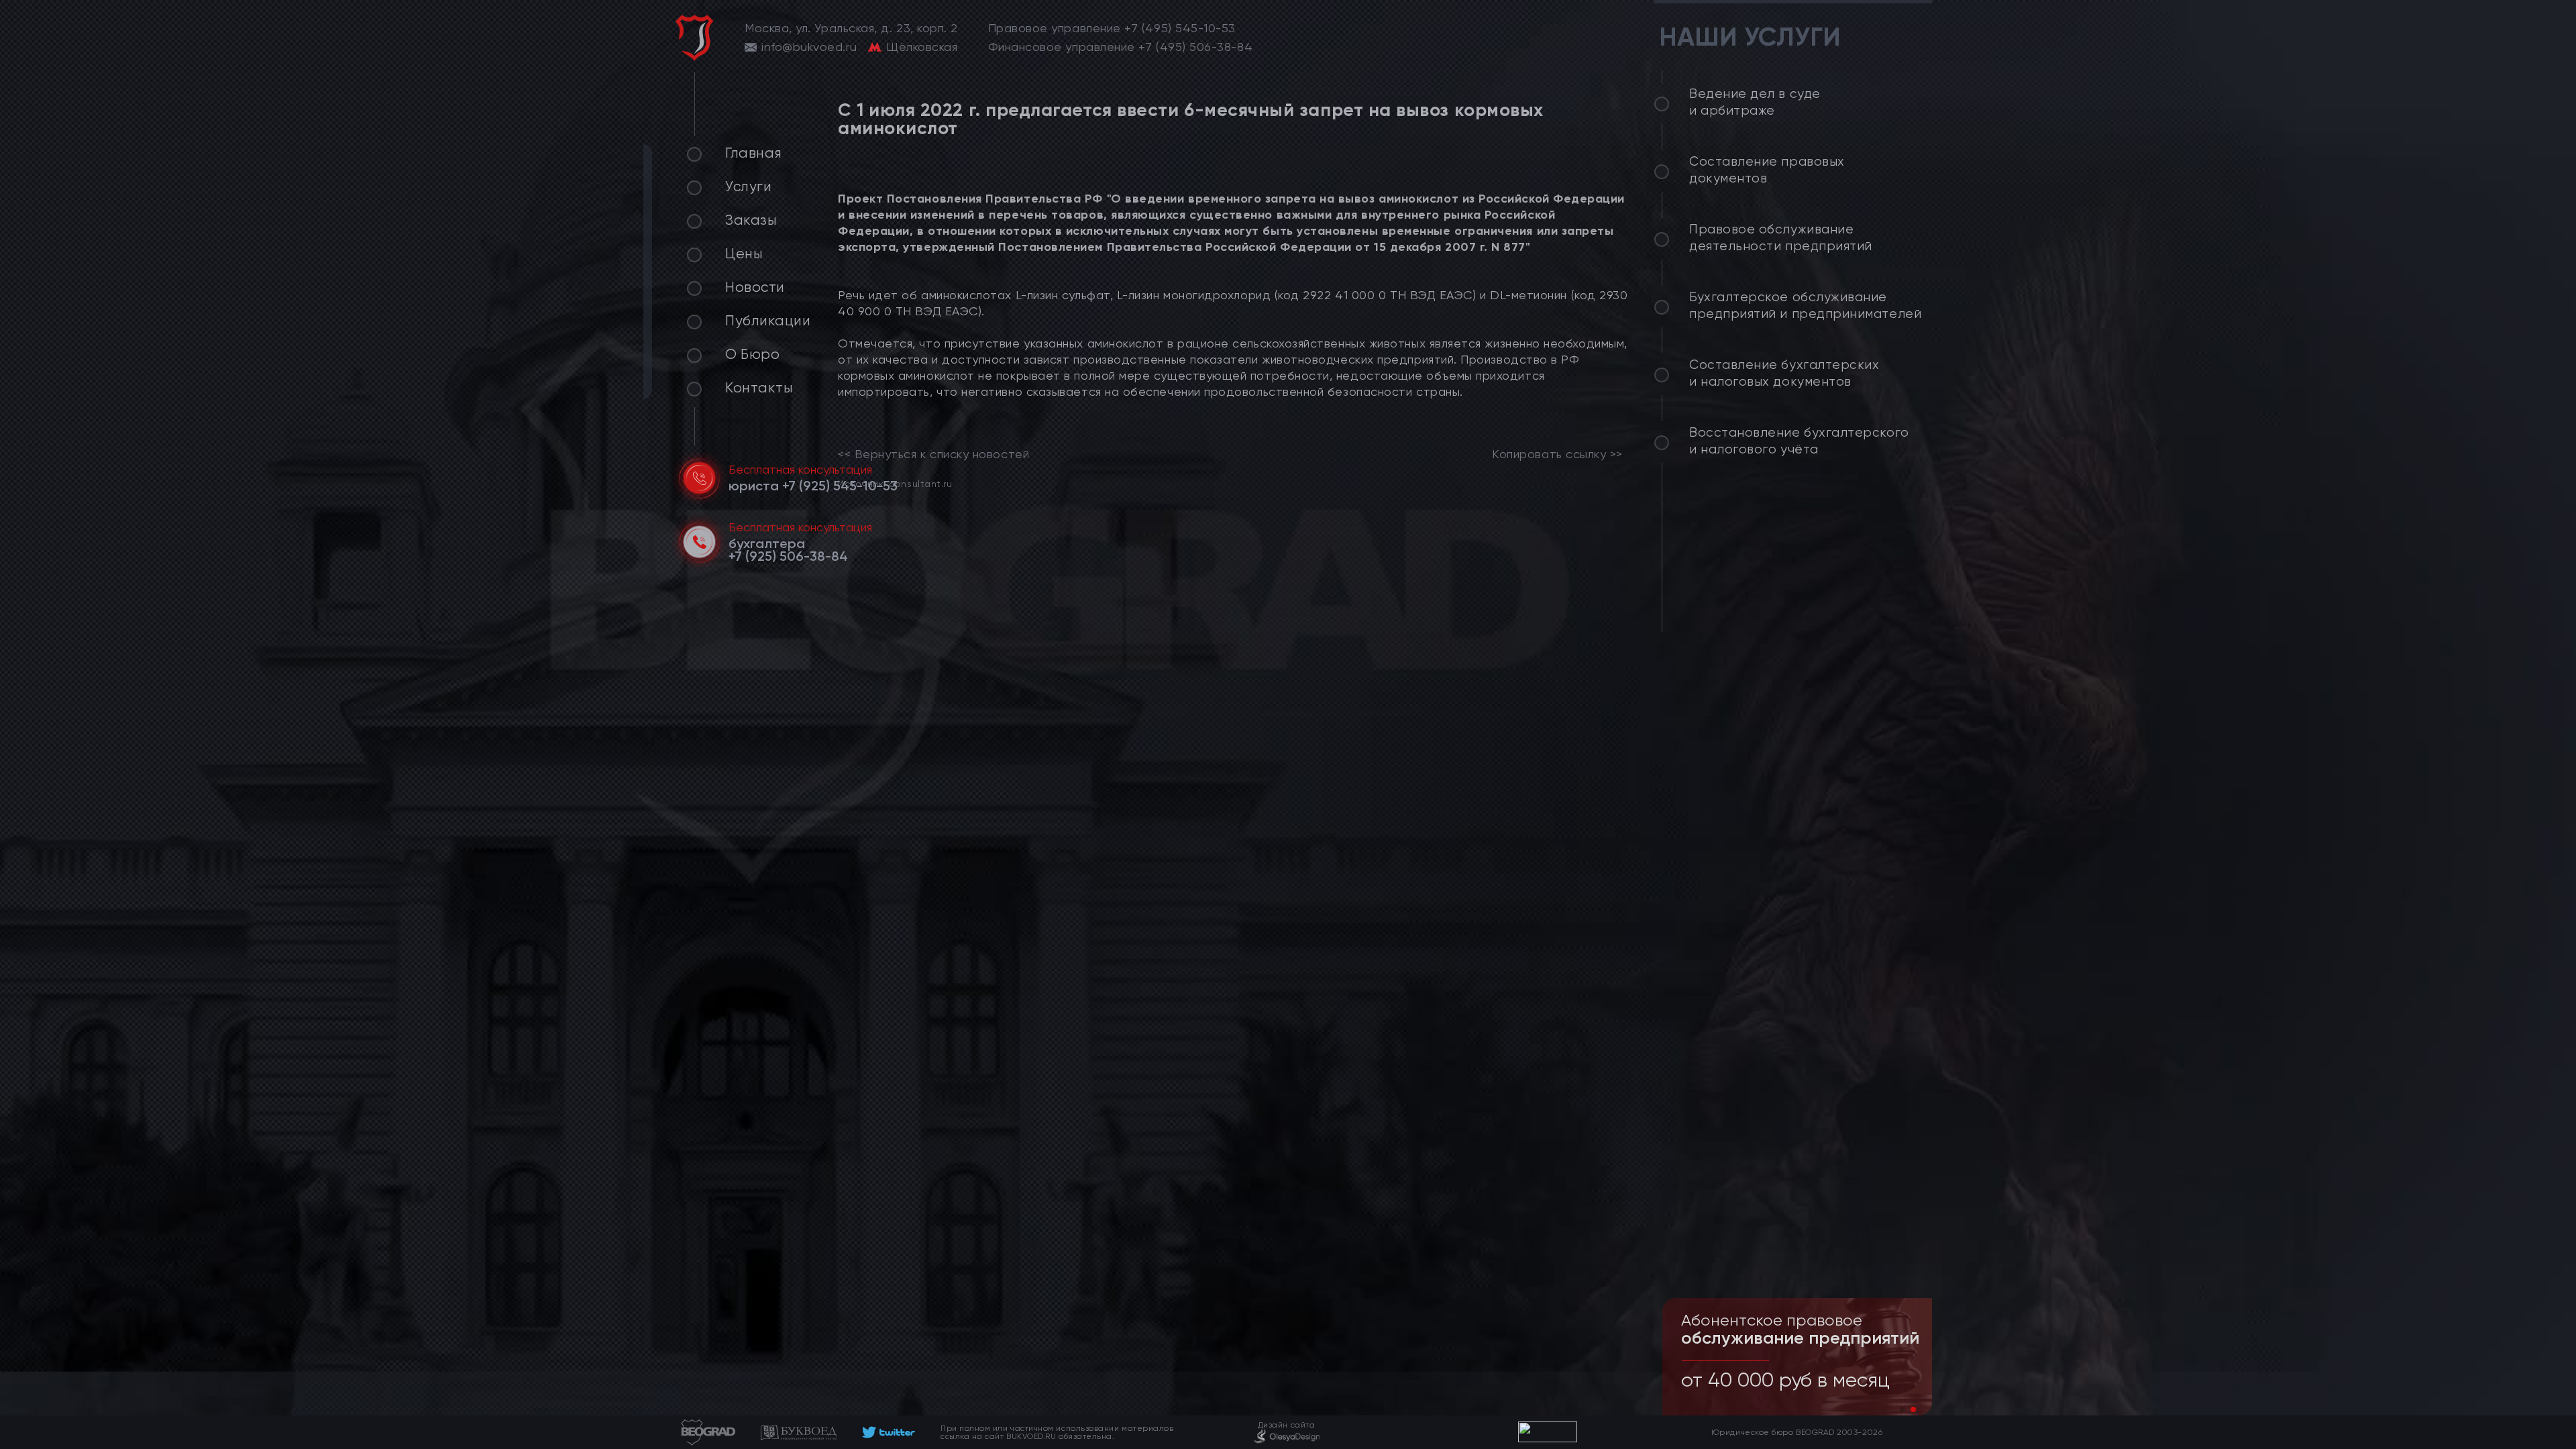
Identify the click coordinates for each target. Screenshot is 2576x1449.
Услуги (748, 186)
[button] (1902, 1409)
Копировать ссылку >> (1557, 454)
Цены (744, 254)
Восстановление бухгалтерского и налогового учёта (1799, 441)
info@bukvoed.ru (809, 47)
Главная (754, 153)
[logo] (694, 38)
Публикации (768, 321)
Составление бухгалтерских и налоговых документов (1784, 373)
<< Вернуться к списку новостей (933, 454)
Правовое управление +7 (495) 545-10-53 (1112, 28)
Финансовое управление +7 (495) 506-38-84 (1121, 47)
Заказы (751, 220)
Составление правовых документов (1767, 170)
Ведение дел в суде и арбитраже (1755, 102)
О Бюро (752, 354)
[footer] (889, 1432)
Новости (755, 287)
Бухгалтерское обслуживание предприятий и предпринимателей (1805, 306)
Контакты (759, 388)
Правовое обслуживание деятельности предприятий (1781, 238)
